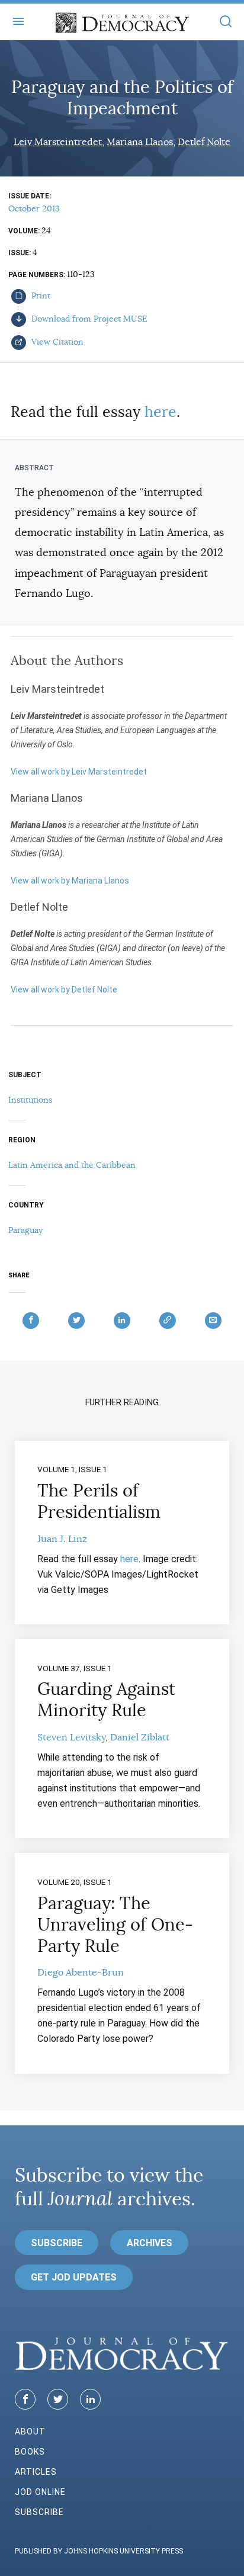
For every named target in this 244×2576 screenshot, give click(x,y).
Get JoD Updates (74, 2277)
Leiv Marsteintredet (58, 142)
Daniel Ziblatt (140, 1737)
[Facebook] (25, 2399)
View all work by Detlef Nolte (64, 990)
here (160, 412)
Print (40, 295)
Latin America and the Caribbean (72, 1165)
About (30, 2432)
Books (30, 2452)
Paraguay (25, 1230)
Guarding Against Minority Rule (106, 1700)
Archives (150, 2243)
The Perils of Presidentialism (99, 1501)
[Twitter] (58, 2399)
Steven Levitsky (71, 1737)
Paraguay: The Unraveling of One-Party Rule (115, 1925)
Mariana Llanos (140, 142)
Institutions (30, 1100)
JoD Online (40, 2492)
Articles (36, 2472)
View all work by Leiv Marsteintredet (79, 772)
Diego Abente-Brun (81, 1973)
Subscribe (57, 2243)
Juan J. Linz (62, 1539)
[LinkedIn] (90, 2399)
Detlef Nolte (204, 142)
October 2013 (34, 208)
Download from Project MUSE (88, 319)
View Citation (56, 342)
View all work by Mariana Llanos (70, 881)
